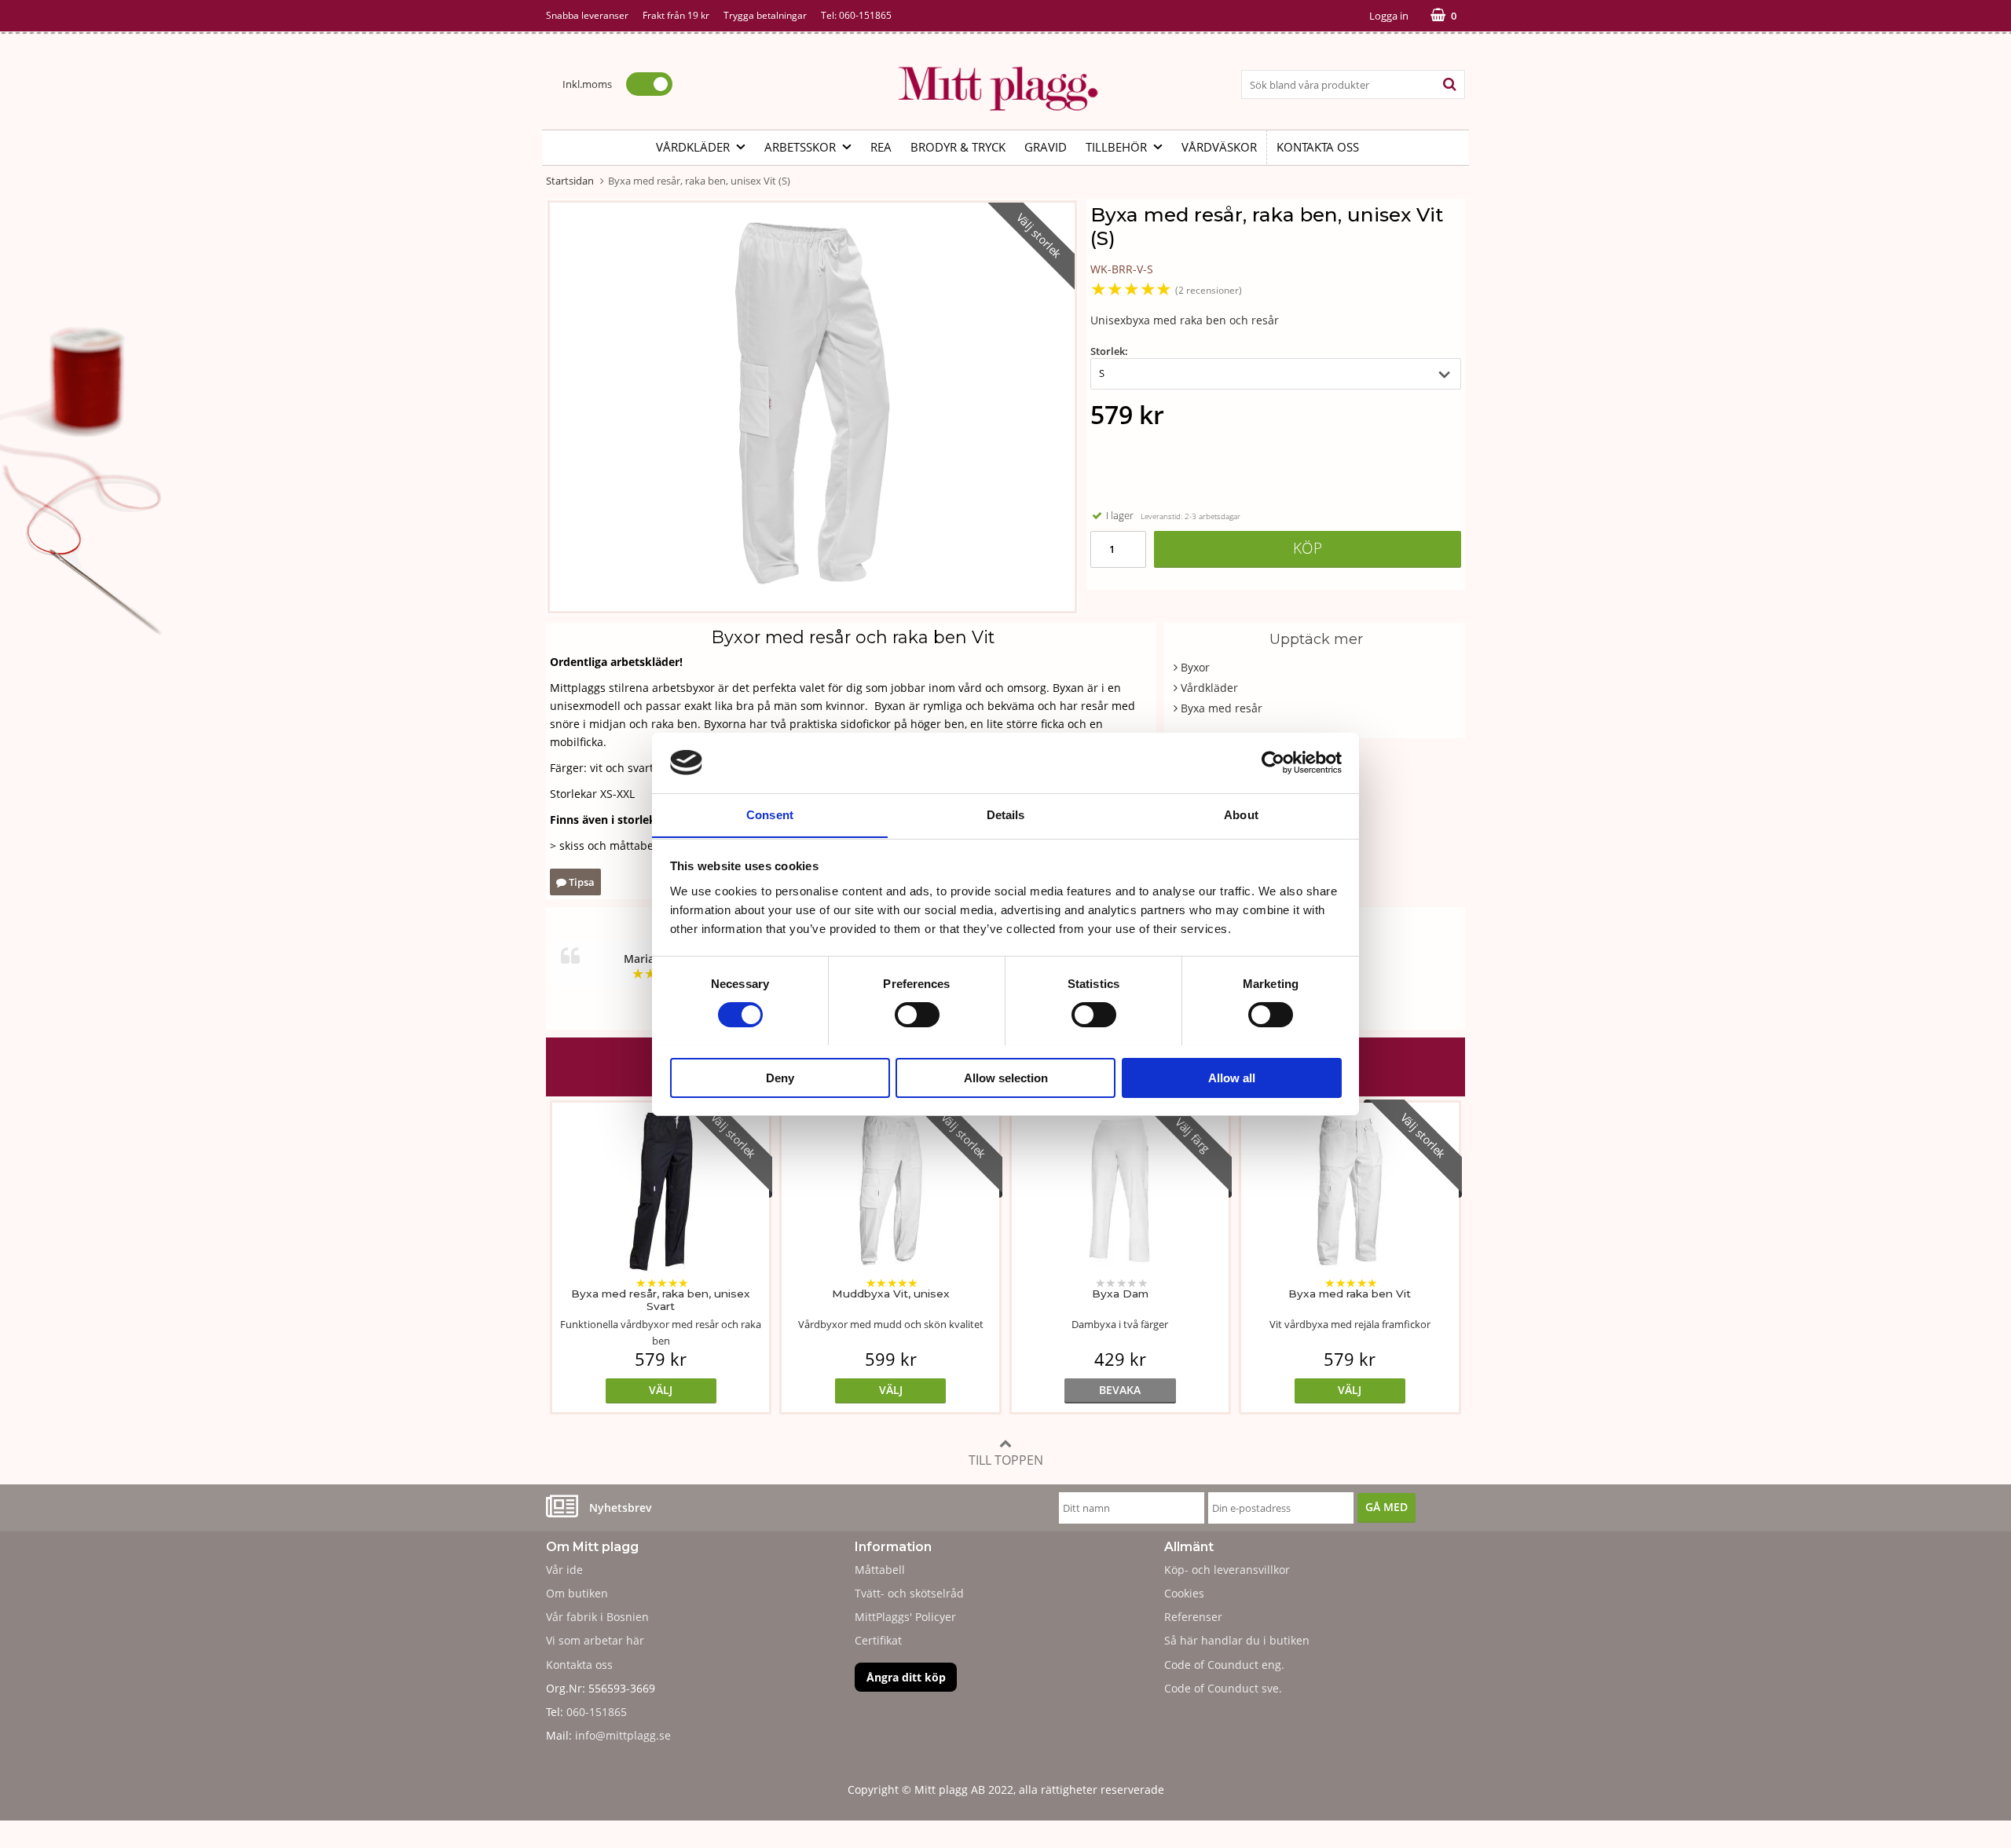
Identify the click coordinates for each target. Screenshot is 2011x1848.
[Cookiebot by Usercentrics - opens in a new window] (1273, 763)
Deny (780, 1077)
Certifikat (878, 1640)
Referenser (1193, 1617)
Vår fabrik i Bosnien (597, 1617)
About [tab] (1241, 814)
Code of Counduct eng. (1224, 1665)
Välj (661, 1390)
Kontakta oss (1318, 147)
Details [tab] (1006, 814)
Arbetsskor (800, 147)
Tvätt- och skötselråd (909, 1593)
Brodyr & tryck (958, 147)
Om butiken (577, 1593)
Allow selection (1006, 1077)
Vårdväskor (1219, 147)
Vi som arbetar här (595, 1640)
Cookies (1184, 1593)
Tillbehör (1116, 147)
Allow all (1232, 1077)
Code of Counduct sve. (1223, 1688)
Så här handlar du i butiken (1237, 1640)
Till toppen (1006, 1460)
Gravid (1046, 147)
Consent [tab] (770, 814)
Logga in (1389, 16)
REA (881, 147)
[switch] (917, 1015)
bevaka (1120, 1390)
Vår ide (564, 1570)
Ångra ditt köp (906, 1677)
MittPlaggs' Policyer (905, 1617)
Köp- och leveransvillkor (1227, 1570)
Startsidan (570, 181)
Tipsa (581, 882)
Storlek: (1109, 351)
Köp (1308, 548)
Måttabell (880, 1570)
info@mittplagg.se (623, 1735)
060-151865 (865, 15)
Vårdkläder (693, 147)
